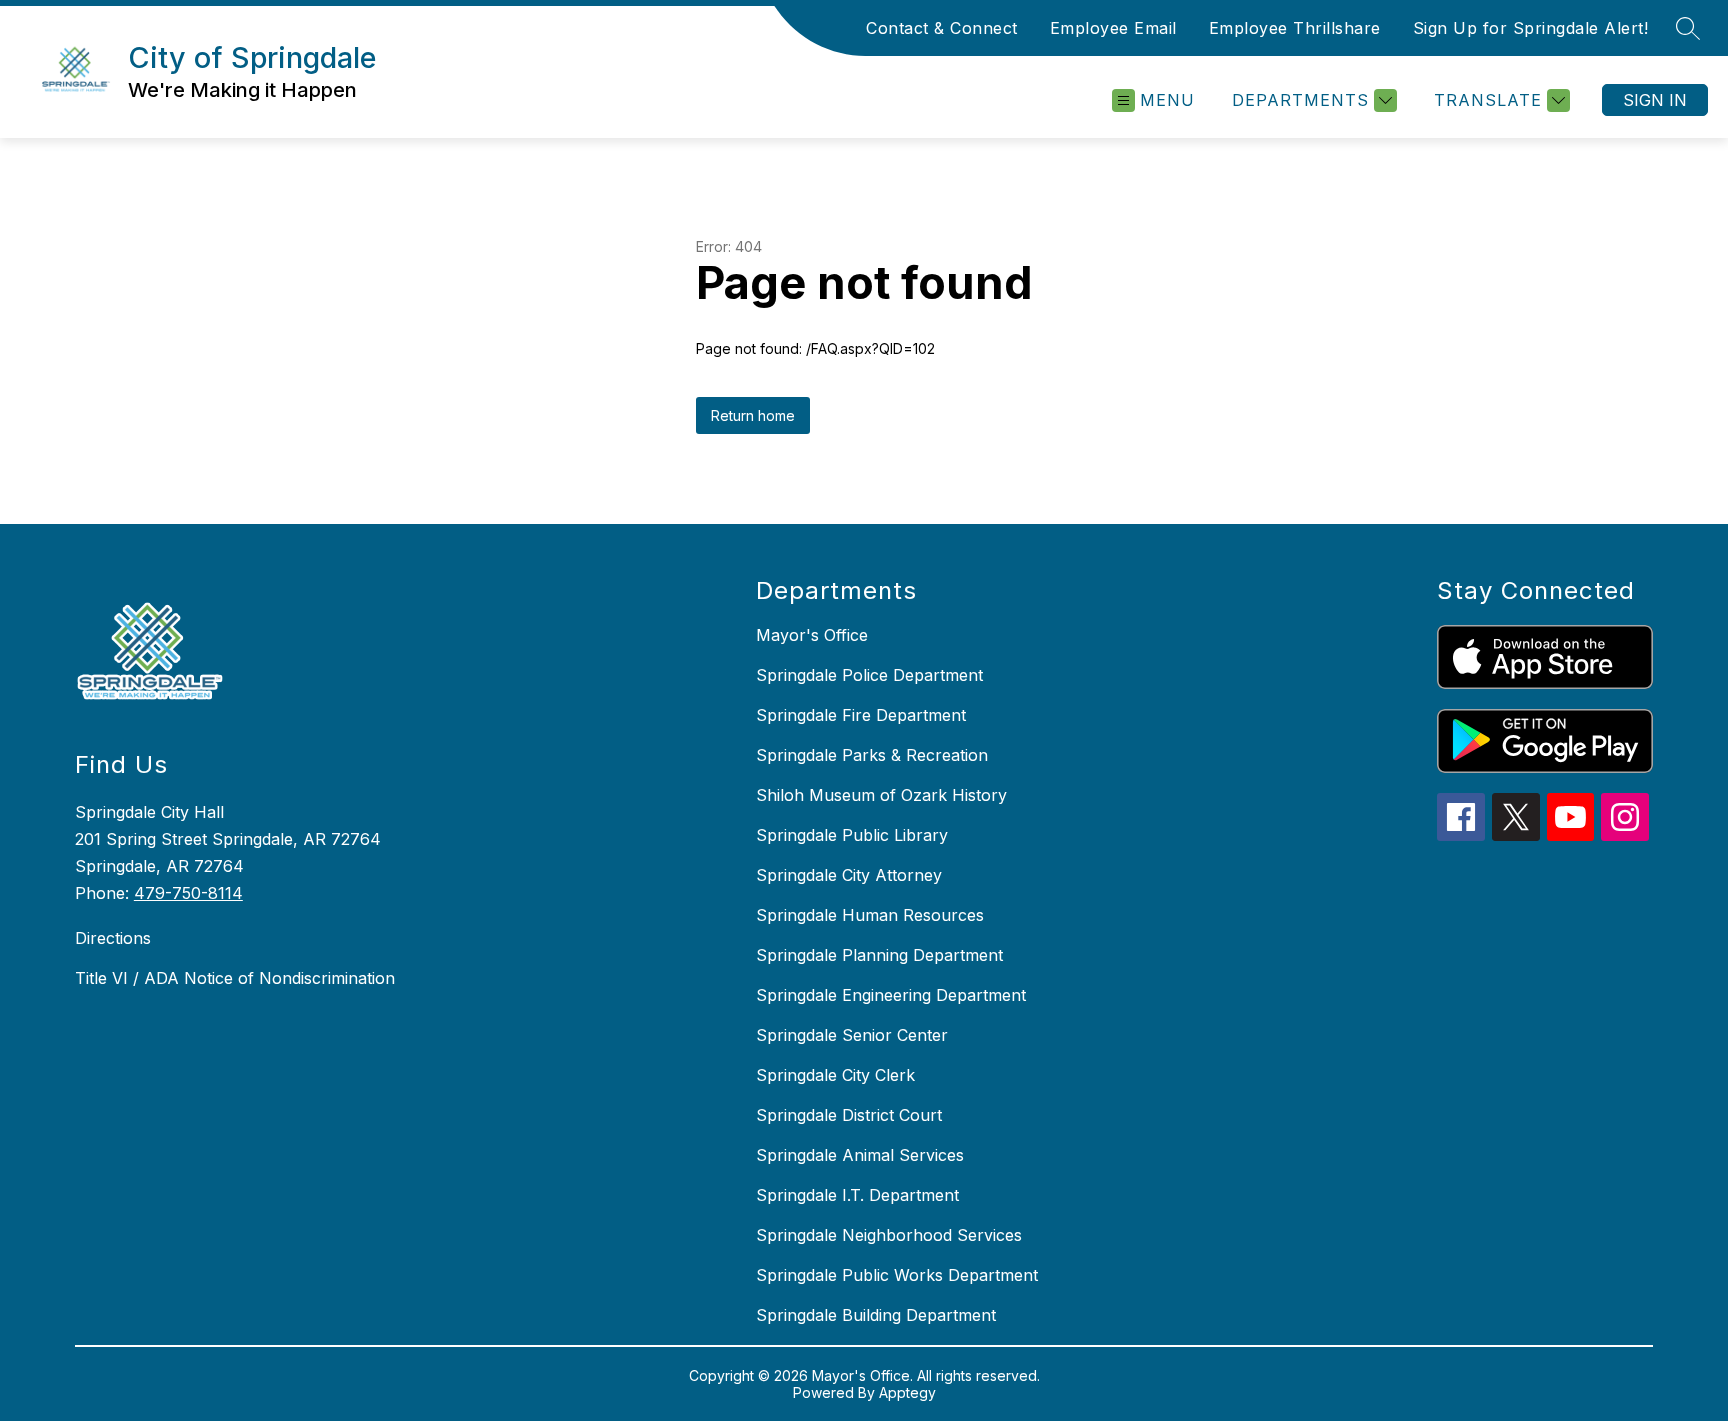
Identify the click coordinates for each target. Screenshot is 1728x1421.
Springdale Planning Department (879, 955)
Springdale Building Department (876, 1315)
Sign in (1655, 100)
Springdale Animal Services (860, 1155)
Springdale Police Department (869, 675)
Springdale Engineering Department (891, 995)
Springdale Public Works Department (897, 1275)
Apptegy (907, 1392)
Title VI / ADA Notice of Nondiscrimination (235, 978)
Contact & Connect (942, 28)
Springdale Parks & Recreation (872, 755)
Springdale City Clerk (835, 1075)
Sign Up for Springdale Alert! (1531, 28)
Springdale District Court (849, 1115)
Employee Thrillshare (1295, 28)
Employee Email (1113, 28)
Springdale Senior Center (852, 1035)
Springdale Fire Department (861, 715)
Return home (753, 415)
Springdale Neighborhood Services (889, 1235)
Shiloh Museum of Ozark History (881, 795)
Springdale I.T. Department (857, 1195)
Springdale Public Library (852, 835)
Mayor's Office (812, 635)
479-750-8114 (188, 893)
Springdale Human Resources (870, 915)
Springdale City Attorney (849, 875)
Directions (113, 938)
